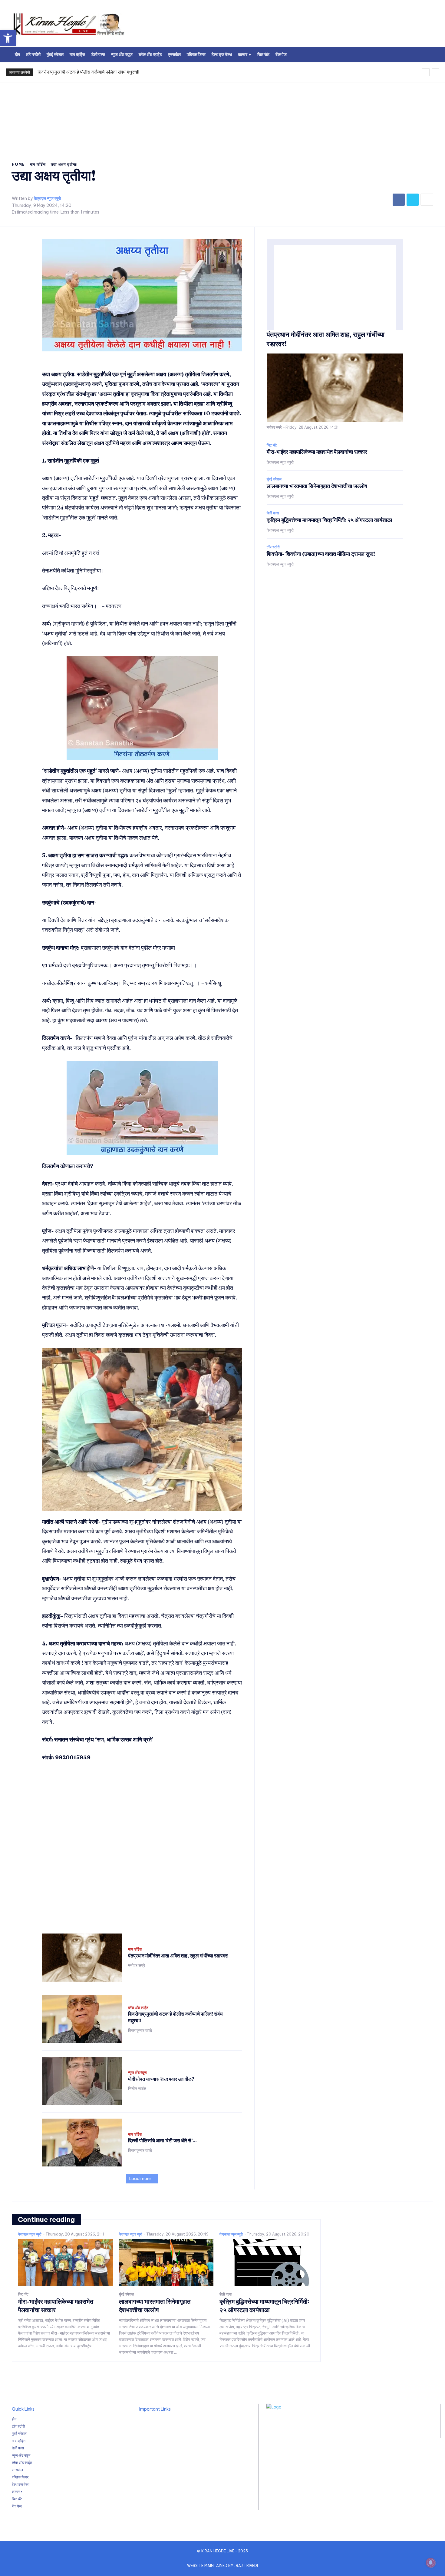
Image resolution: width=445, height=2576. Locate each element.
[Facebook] (399, 200)
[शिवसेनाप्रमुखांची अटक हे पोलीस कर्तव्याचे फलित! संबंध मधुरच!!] (82, 2019)
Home (18, 164)
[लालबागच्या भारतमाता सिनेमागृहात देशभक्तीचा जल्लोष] (166, 2262)
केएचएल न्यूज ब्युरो (47, 199)
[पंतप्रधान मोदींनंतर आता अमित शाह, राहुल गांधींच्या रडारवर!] (82, 1958)
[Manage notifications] (431, 2563)
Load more (140, 2179)
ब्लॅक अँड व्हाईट (138, 2008)
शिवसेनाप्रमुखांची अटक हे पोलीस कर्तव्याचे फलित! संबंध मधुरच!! (88, 72)
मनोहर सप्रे (137, 1965)
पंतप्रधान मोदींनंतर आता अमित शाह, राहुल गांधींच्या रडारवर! (178, 1956)
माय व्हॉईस (38, 164)
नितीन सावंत (137, 2089)
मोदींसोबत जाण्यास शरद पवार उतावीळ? (161, 2079)
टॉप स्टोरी (273, 547)
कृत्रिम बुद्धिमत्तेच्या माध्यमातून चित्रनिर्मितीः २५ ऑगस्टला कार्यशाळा (329, 520)
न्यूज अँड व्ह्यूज (137, 2073)
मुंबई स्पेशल (274, 479)
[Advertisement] (298, 26)
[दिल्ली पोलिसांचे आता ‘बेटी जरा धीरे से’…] (82, 2143)
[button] (8, 38)
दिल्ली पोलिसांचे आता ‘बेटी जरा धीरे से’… (162, 2140)
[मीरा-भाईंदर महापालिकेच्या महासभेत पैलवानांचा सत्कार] (66, 2262)
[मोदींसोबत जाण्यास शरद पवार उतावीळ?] (82, 2081)
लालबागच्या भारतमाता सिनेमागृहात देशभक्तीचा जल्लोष (317, 486)
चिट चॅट (272, 445)
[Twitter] (413, 200)
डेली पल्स (273, 513)
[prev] (426, 72)
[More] (427, 200)
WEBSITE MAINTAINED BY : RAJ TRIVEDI (222, 2566)
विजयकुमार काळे (140, 2030)
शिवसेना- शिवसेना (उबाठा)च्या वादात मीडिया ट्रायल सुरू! (321, 554)
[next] (435, 72)
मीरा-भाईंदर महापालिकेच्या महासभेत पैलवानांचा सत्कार (317, 452)
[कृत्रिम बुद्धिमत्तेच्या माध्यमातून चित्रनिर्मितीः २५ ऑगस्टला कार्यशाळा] (267, 2262)
